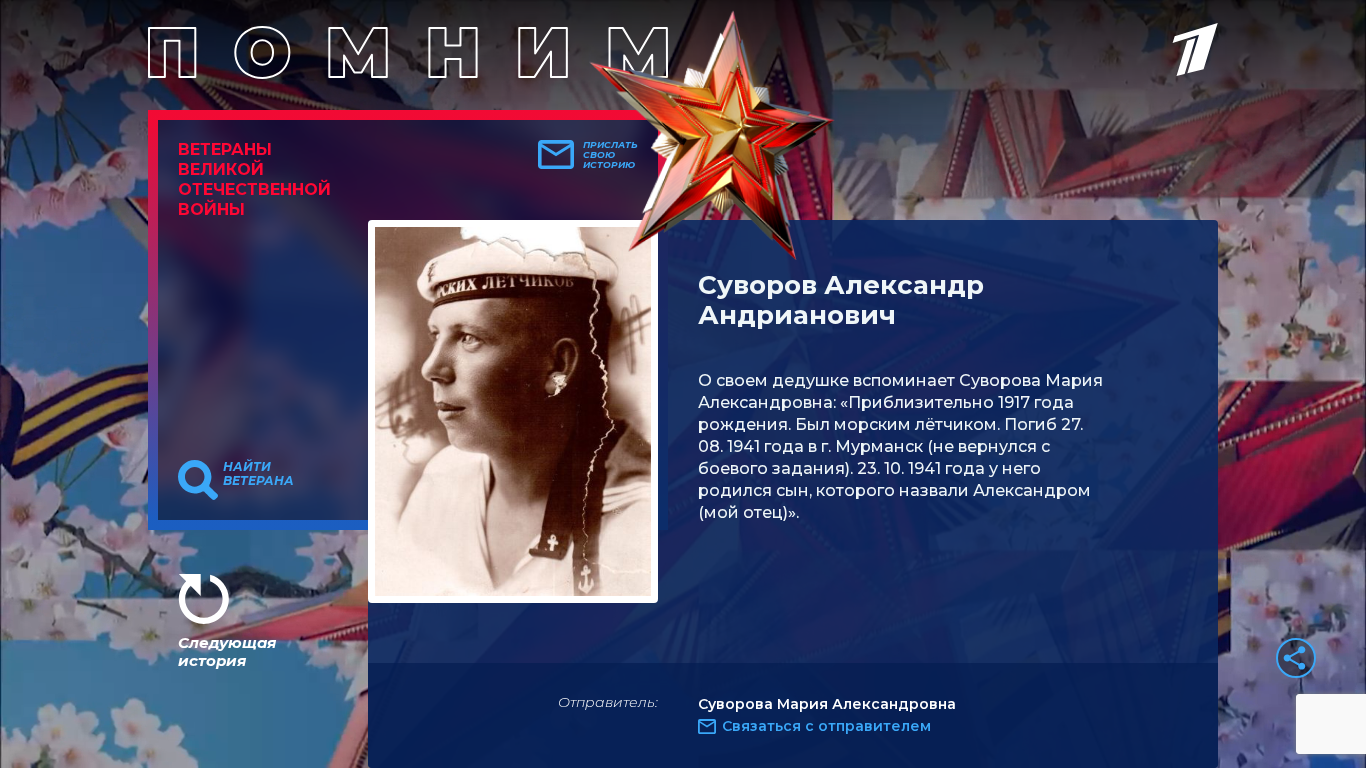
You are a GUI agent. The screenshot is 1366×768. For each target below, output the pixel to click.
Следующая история (227, 651)
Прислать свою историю (610, 155)
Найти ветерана (258, 474)
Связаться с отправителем (826, 726)
